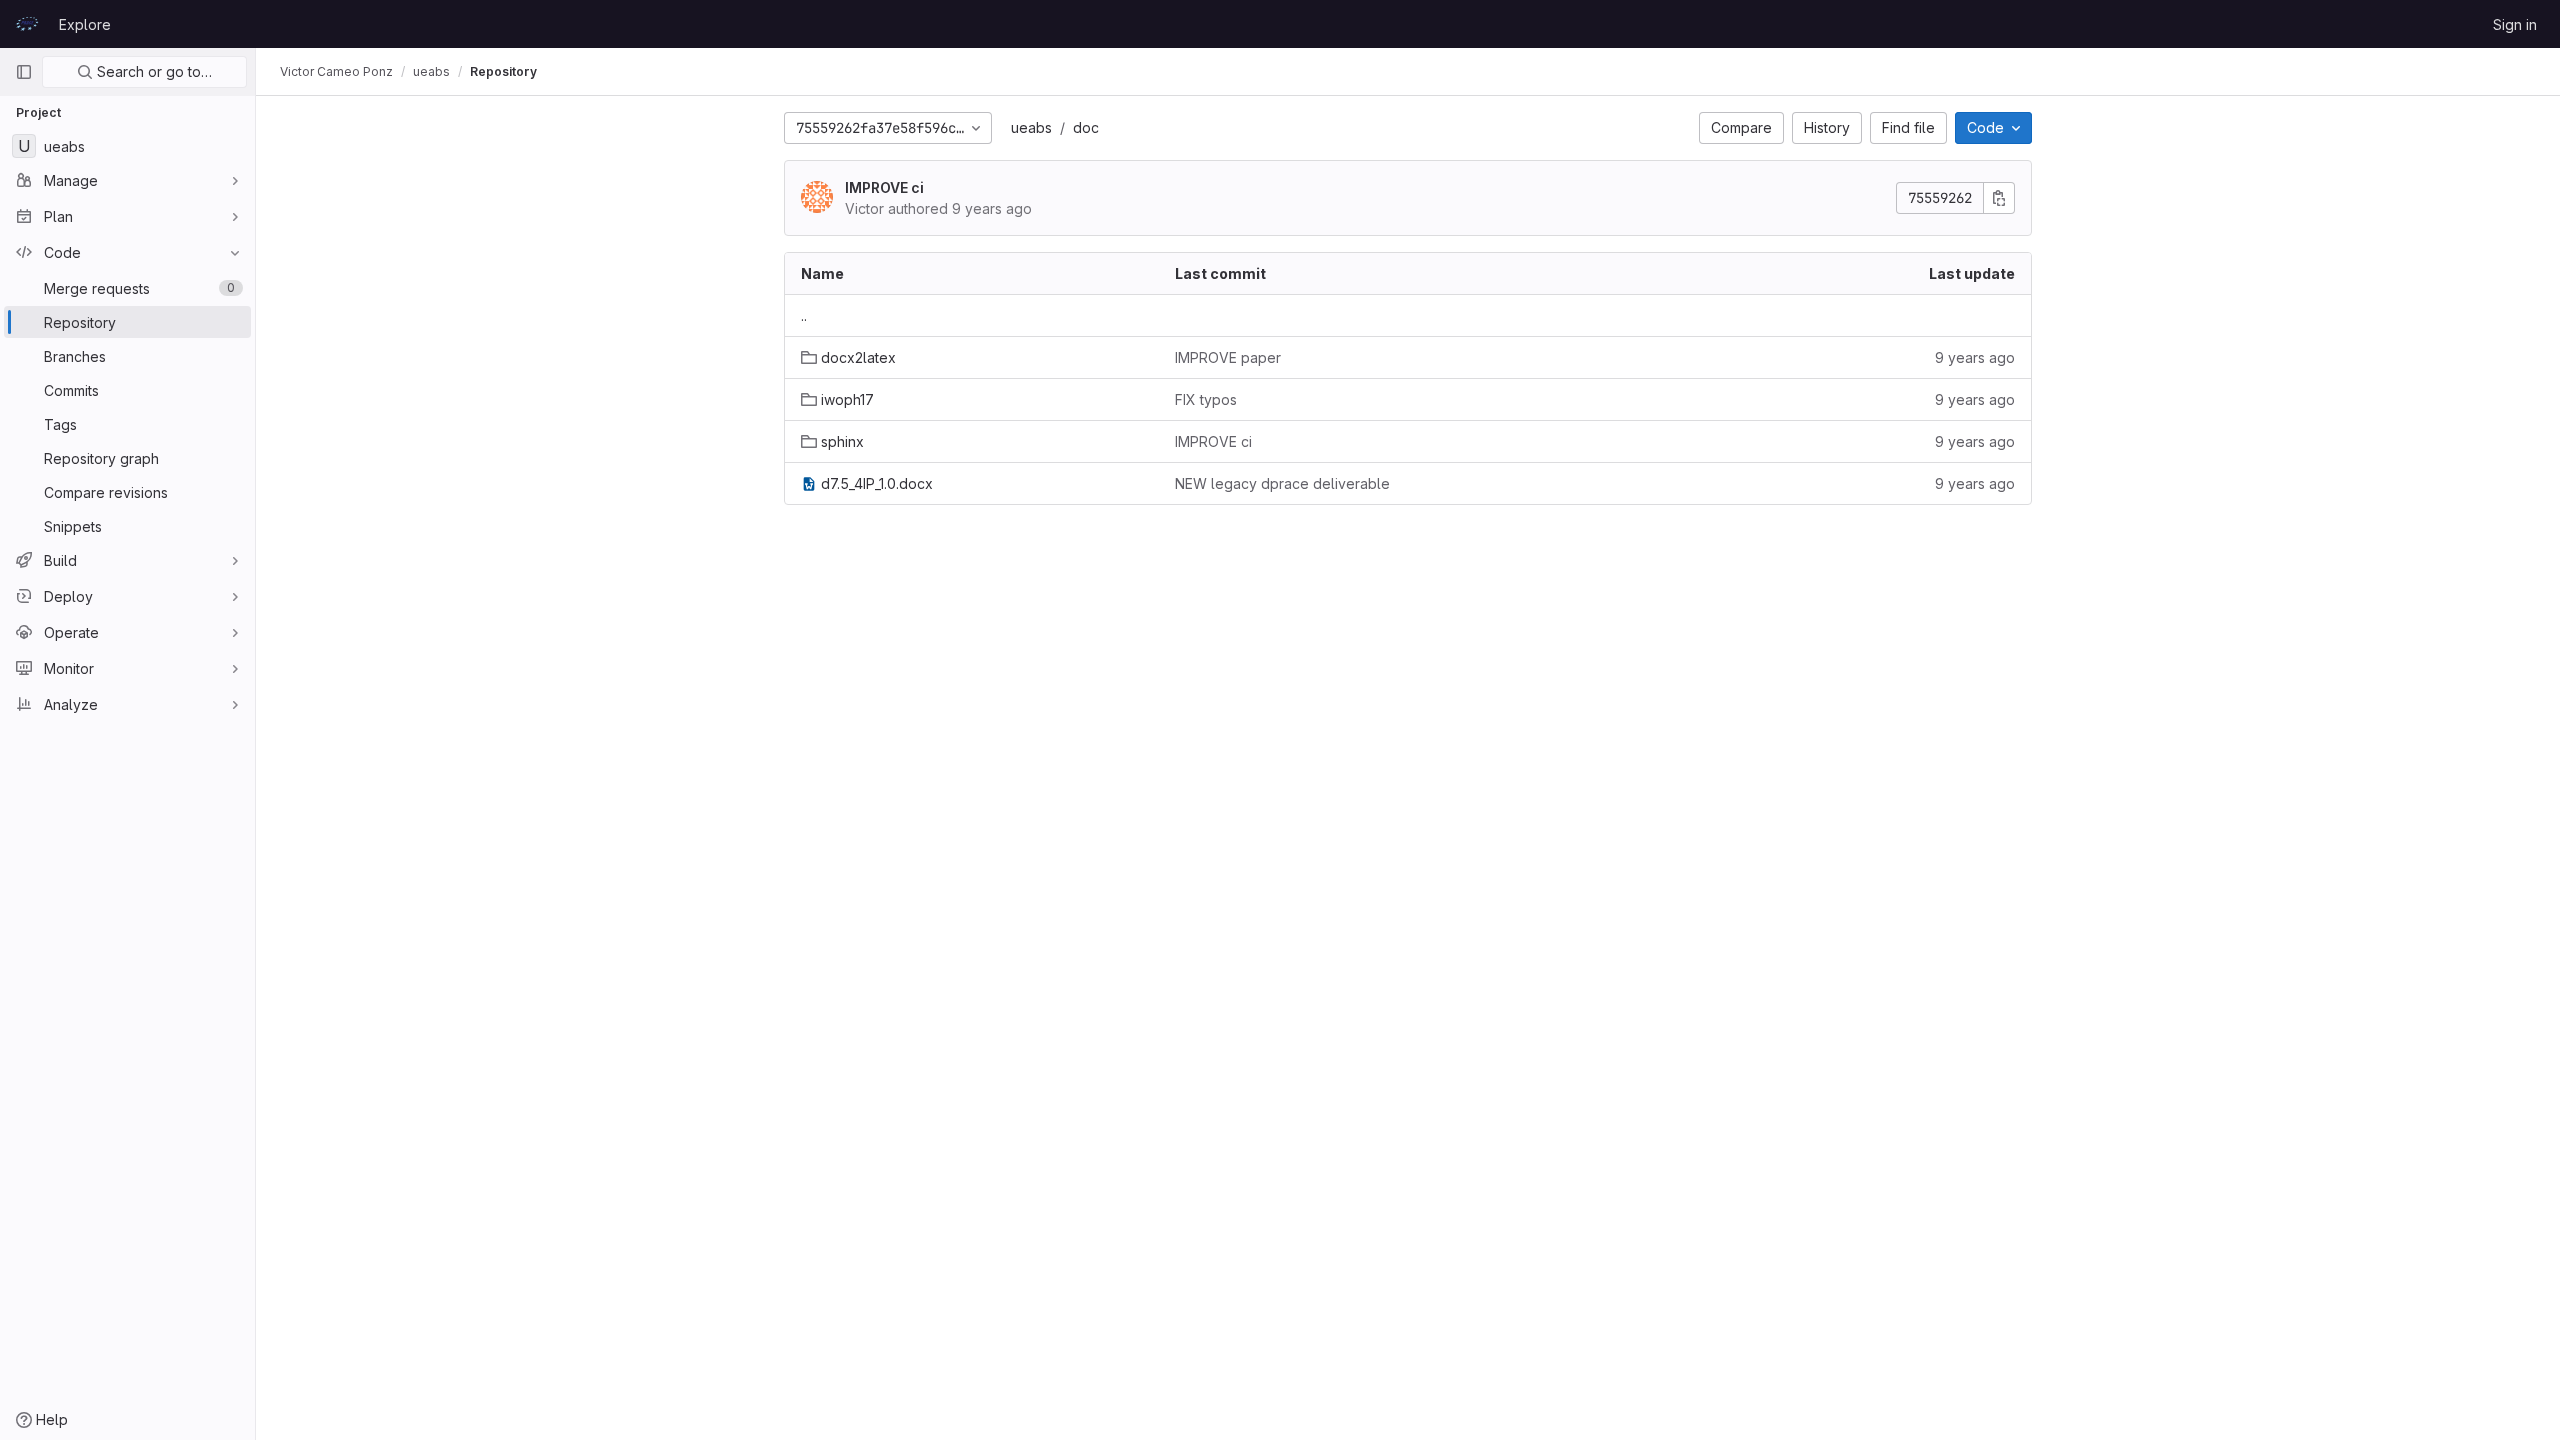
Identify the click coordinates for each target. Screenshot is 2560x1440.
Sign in (2515, 24)
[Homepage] (27, 24)
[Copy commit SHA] (1999, 198)
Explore (85, 24)
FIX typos (1206, 399)
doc (1086, 127)
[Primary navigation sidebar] (24, 72)
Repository (503, 71)
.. (804, 315)
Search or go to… (152, 71)
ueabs (1031, 127)
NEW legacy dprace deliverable (1282, 483)
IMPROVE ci (884, 187)
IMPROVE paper (1228, 357)
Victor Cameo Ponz (336, 71)
